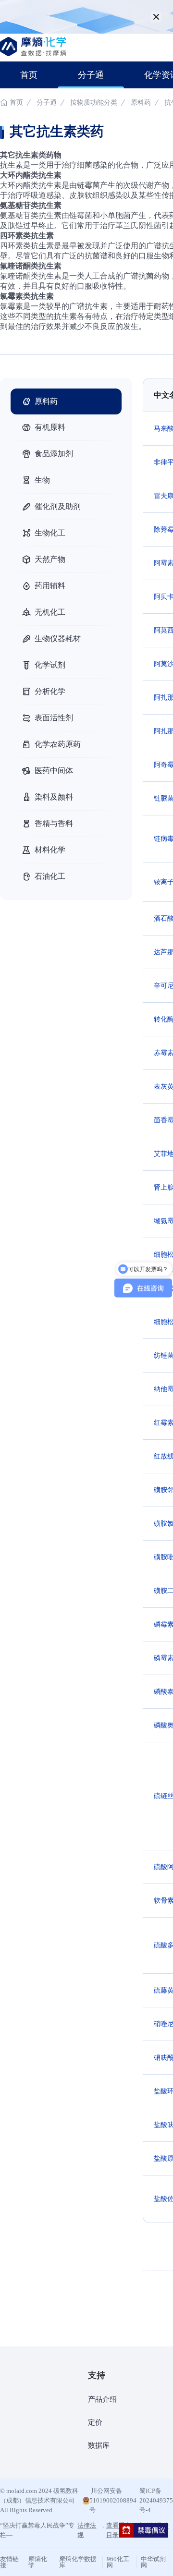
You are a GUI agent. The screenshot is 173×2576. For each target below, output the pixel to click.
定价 (95, 2422)
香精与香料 (54, 823)
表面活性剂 (54, 718)
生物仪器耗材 (58, 638)
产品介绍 (102, 2399)
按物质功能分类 (95, 103)
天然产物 (50, 559)
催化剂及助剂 (58, 506)
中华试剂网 (153, 2562)
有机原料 (50, 427)
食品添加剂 (54, 454)
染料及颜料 (54, 797)
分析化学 (50, 691)
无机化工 (50, 612)
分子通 (91, 75)
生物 (42, 480)
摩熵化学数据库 (78, 2562)
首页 (29, 75)
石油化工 (50, 876)
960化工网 (118, 2562)
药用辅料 (50, 586)
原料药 (141, 103)
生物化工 (50, 533)
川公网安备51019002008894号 (113, 2500)
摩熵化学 (38, 2562)
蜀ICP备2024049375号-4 (156, 2500)
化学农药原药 (58, 744)
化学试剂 (50, 665)
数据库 (99, 2445)
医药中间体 (54, 771)
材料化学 (50, 850)
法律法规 (87, 2530)
